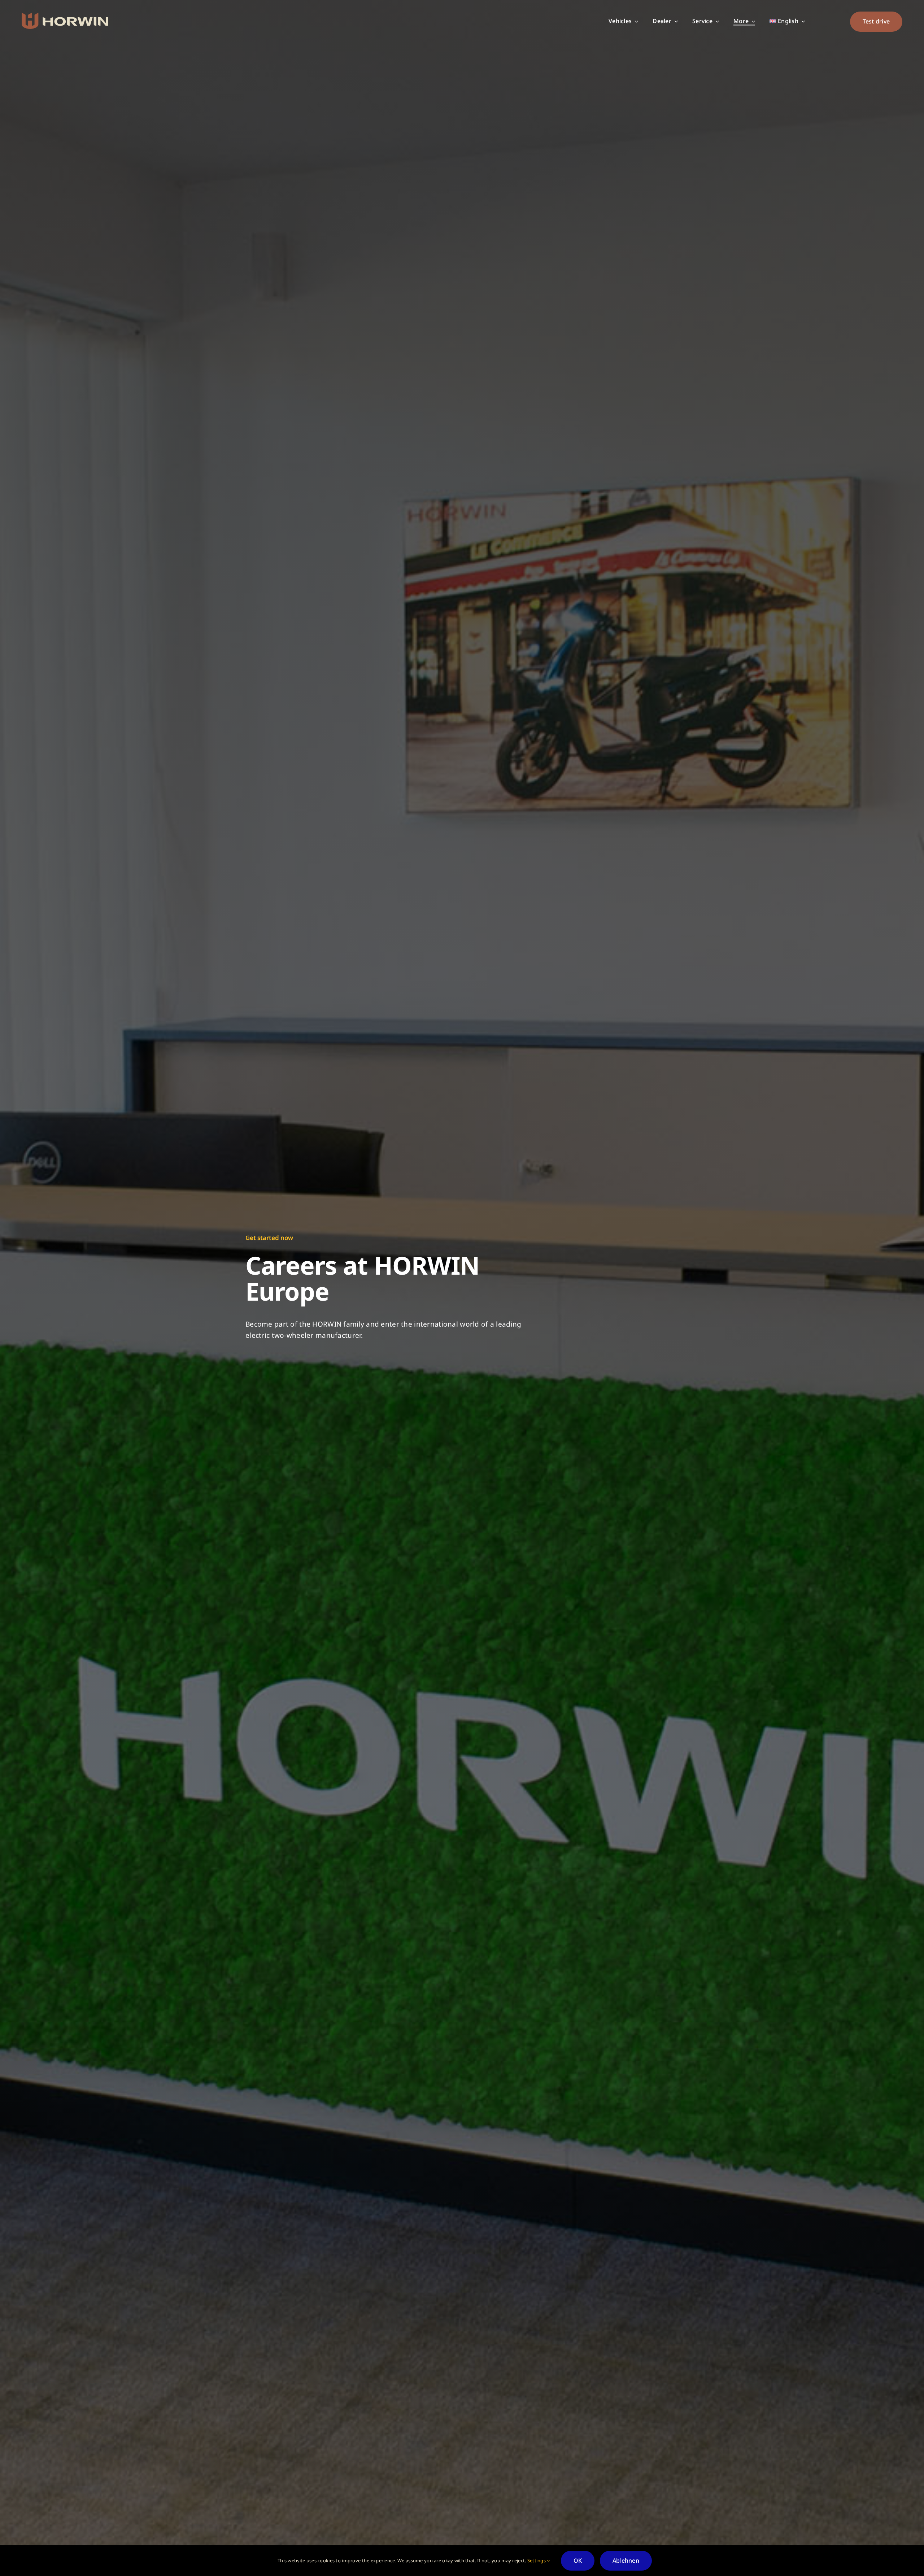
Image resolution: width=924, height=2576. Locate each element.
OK (578, 2560)
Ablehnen (626, 2560)
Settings (537, 2560)
